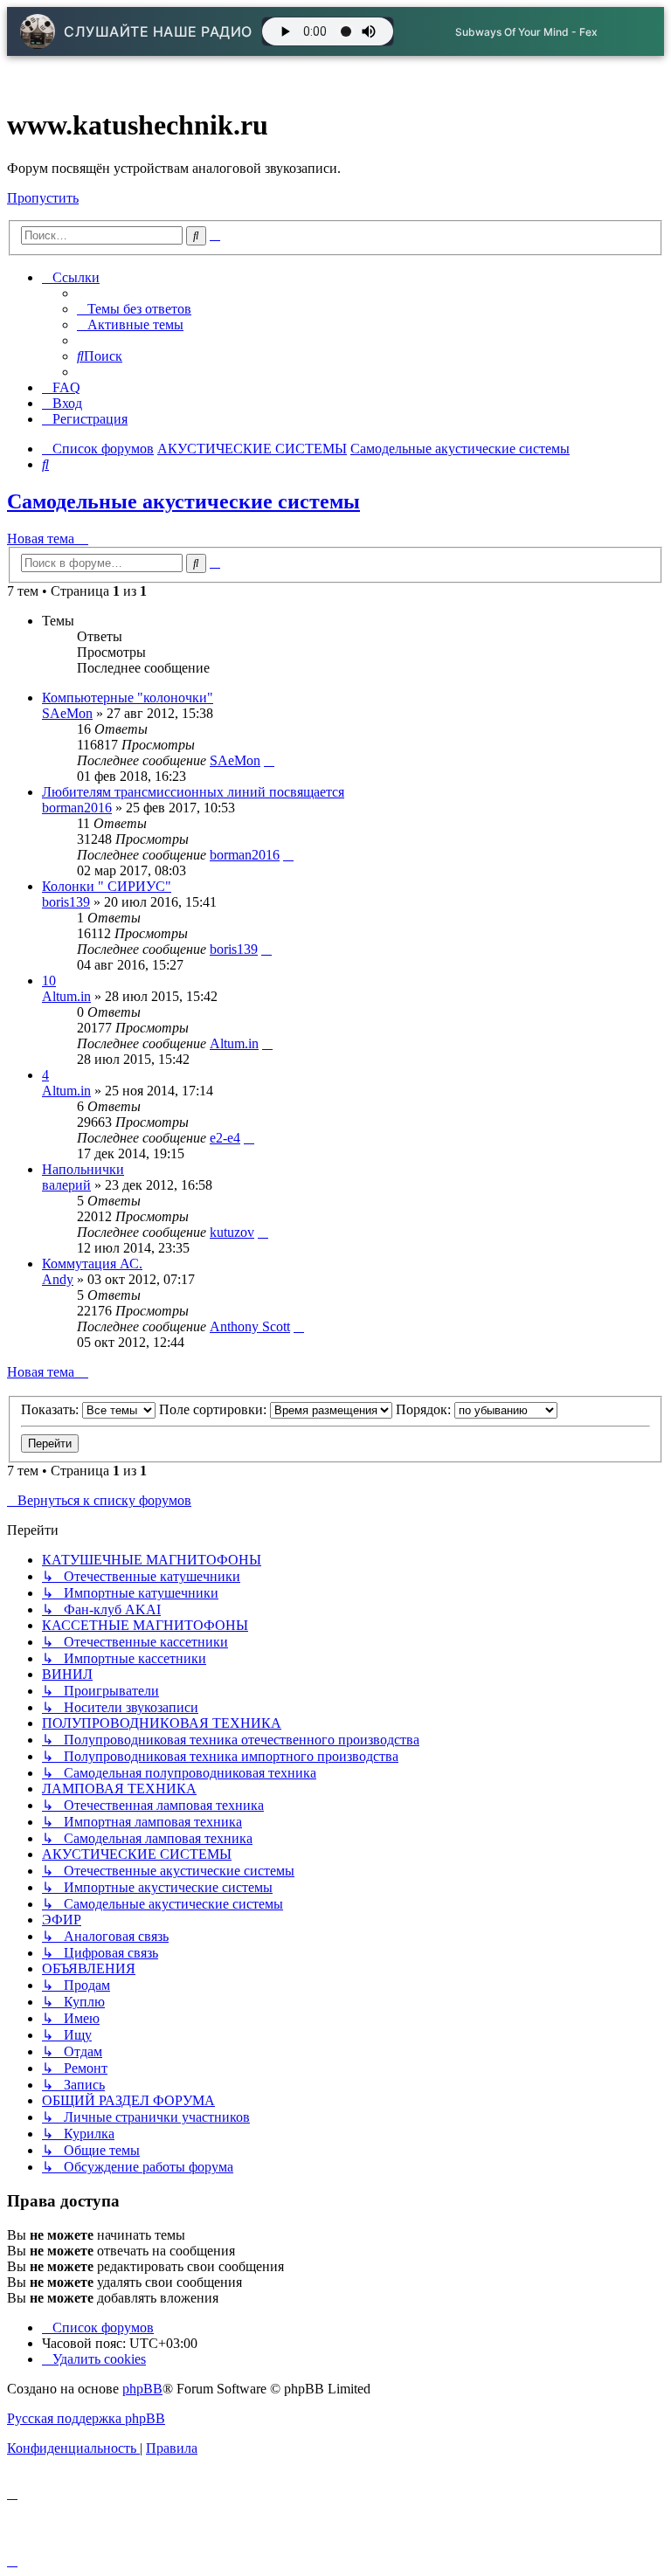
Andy (58, 1279)
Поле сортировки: (214, 1409)
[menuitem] (134, 309)
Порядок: (425, 1409)
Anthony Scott (250, 1326)
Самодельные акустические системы (183, 501)
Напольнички (83, 1169)
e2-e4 (225, 1138)
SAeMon (67, 713)
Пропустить (43, 198)
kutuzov (232, 1232)
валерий (66, 1185)
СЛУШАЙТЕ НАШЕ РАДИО (158, 31)
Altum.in (66, 996)
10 (49, 981)
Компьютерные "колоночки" (128, 698)
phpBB (142, 2389)
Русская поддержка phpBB (86, 2418)
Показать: (52, 1409)
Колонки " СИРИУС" (107, 886)
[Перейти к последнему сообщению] (269, 760)
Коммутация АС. (92, 1264)
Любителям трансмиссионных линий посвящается (193, 792)
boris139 (66, 902)
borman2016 (77, 808)
